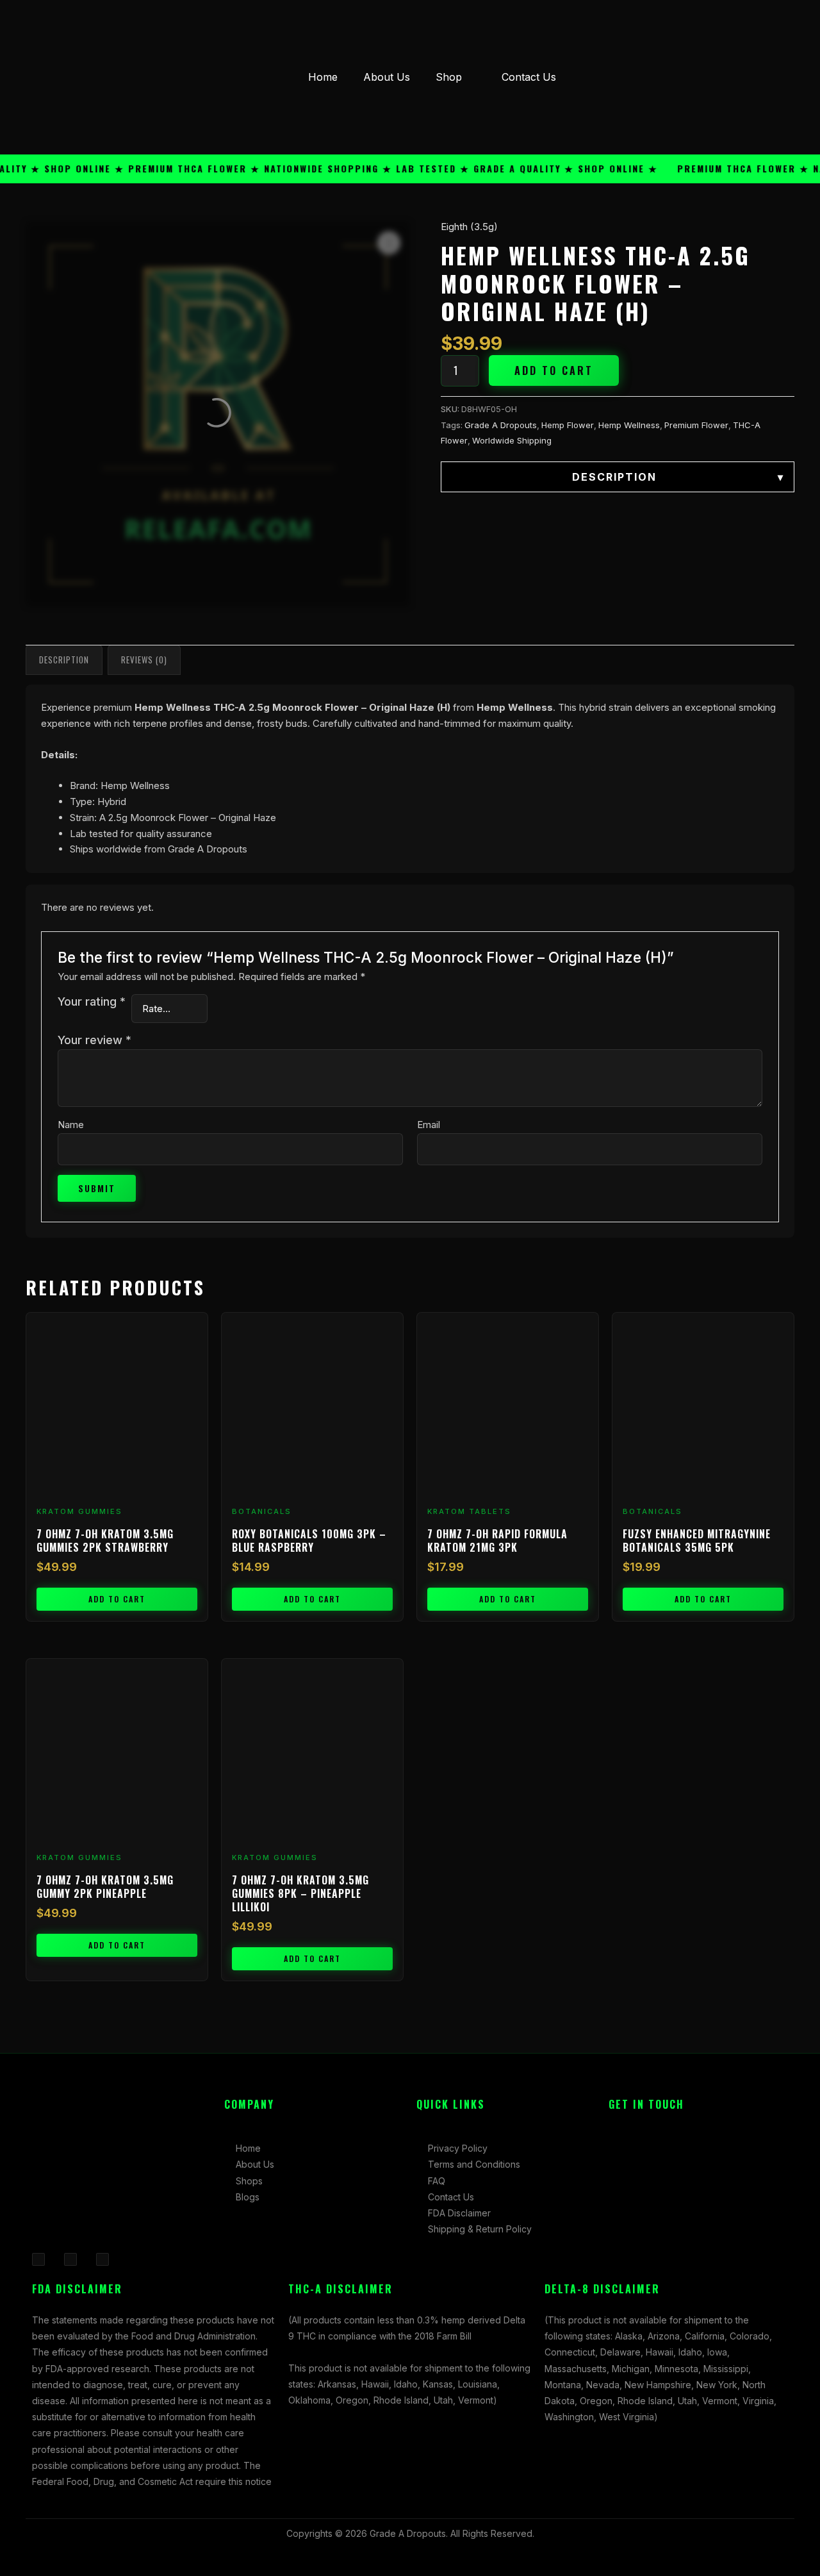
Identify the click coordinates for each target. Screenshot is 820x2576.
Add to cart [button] (117, 1599)
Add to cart (554, 370)
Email (429, 1125)
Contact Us (529, 77)
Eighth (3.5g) (469, 227)
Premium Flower (696, 425)
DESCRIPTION (678, 477)
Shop (449, 77)
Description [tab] (64, 660)
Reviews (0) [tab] (144, 660)
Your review (94, 1040)
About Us (387, 77)
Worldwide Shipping (512, 440)
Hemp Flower (568, 425)
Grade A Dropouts (501, 425)
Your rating (92, 1001)
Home (323, 77)
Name (71, 1125)
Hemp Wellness (629, 425)
